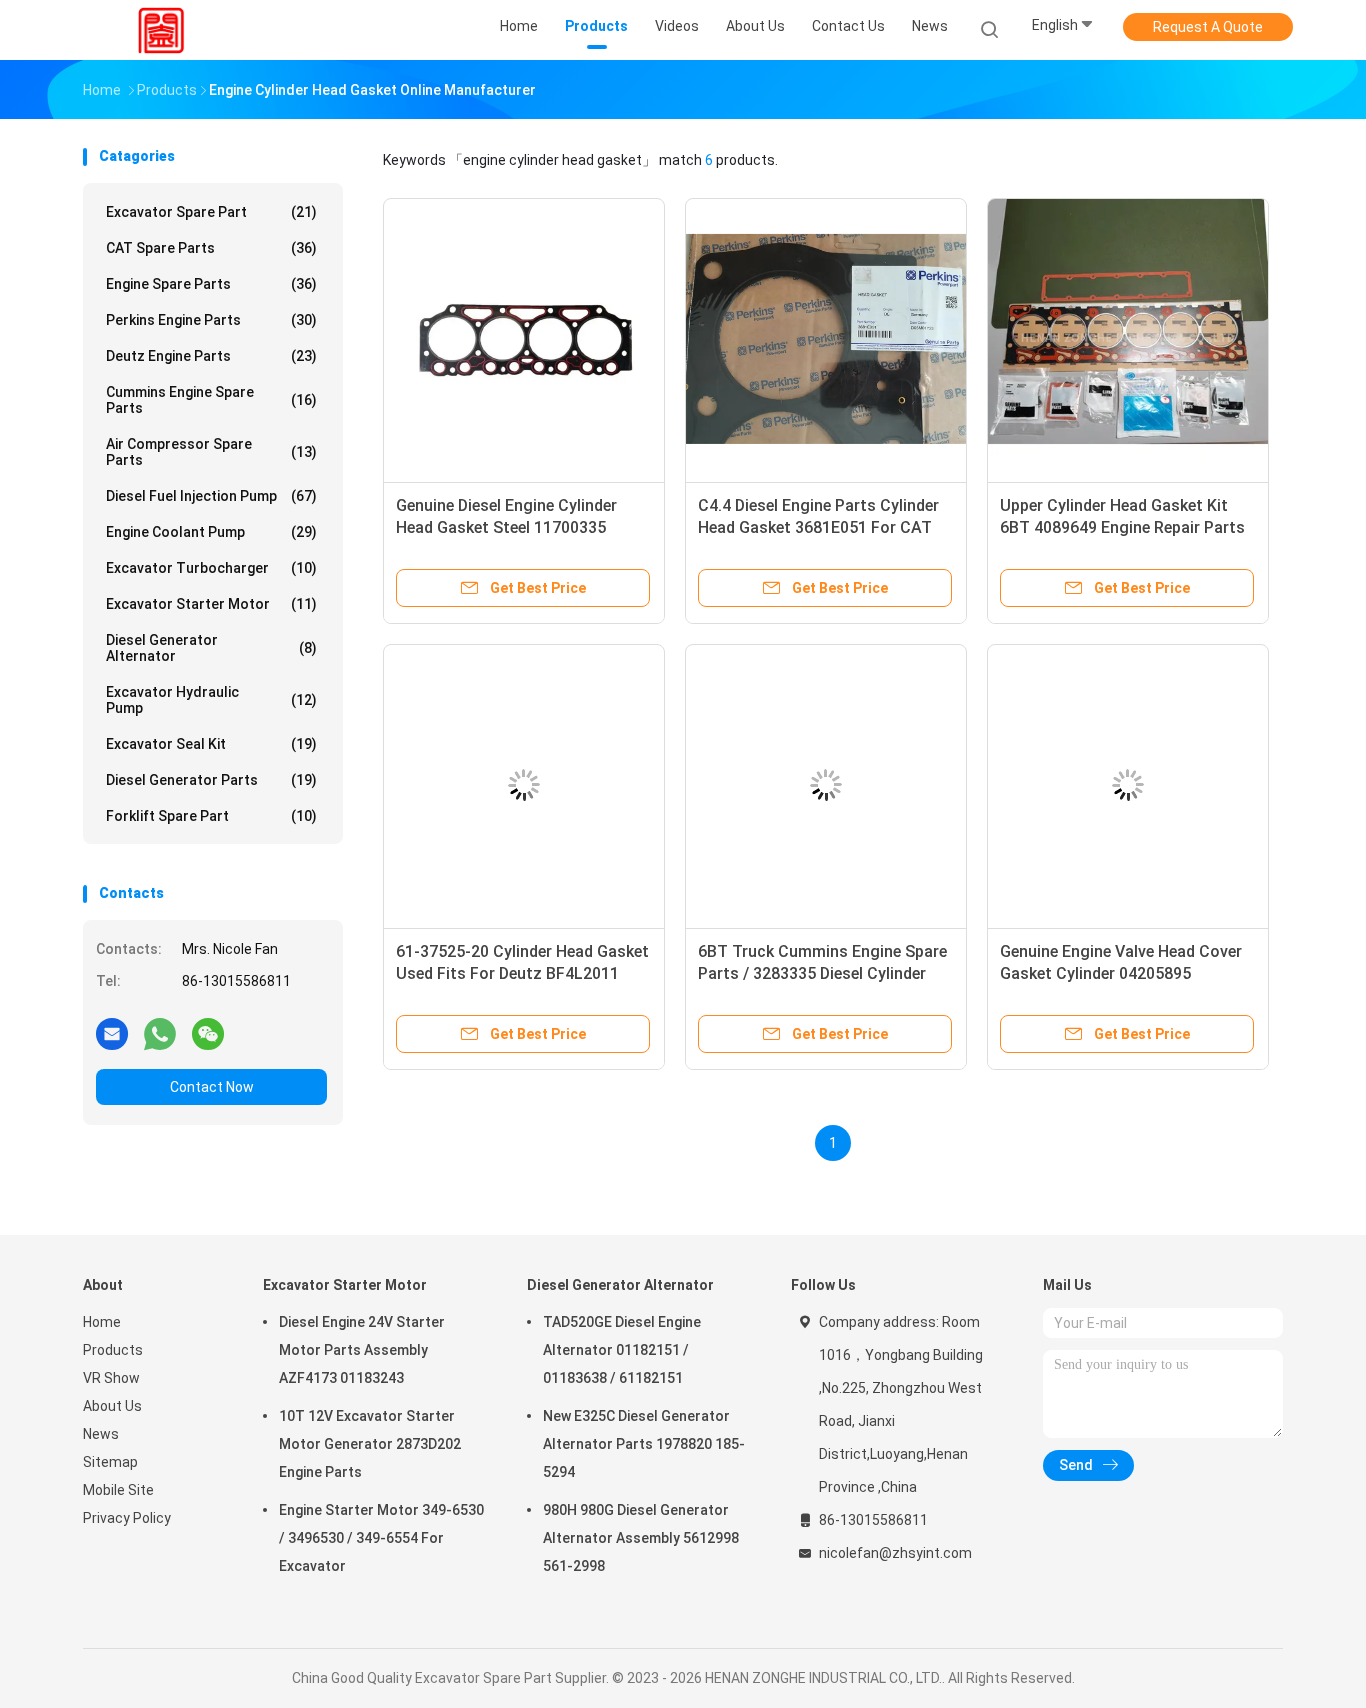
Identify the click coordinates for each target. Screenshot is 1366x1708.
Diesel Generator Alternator (211, 648)
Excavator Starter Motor (211, 604)
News (101, 1434)
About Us (112, 1406)
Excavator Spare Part (211, 212)
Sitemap (110, 1462)
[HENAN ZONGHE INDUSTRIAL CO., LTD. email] (112, 1033)
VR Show (111, 1378)
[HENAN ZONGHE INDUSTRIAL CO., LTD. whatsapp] (160, 1033)
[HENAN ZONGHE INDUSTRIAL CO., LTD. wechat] (208, 1033)
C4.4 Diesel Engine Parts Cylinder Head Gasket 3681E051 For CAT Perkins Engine (818, 527)
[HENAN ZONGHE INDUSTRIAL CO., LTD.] (161, 30)
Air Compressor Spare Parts (211, 452)
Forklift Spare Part (211, 816)
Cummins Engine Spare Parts (211, 400)
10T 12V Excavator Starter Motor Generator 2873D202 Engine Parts (370, 1444)
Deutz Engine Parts (211, 356)
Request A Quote (1208, 27)
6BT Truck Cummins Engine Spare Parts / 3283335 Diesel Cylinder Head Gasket (822, 973)
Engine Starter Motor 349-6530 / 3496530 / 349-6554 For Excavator (381, 1538)
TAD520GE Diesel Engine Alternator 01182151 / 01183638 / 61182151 (622, 1350)
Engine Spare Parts (211, 284)
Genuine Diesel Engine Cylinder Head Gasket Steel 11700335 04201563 (506, 527)
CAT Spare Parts (211, 248)
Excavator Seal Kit (211, 744)
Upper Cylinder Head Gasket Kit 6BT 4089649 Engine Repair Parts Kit (1122, 527)
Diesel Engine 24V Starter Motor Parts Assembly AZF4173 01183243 (362, 1350)
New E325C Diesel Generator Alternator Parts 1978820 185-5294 (644, 1444)
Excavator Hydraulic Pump (211, 700)
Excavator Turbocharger (211, 568)
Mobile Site (118, 1490)
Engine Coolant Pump (211, 532)
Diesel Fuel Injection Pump (211, 496)
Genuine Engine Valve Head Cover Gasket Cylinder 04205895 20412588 (1121, 973)
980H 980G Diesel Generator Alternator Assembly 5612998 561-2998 (641, 1538)
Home (102, 1322)
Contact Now (212, 1087)
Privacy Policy (127, 1518)
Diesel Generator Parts (211, 780)
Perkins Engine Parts (211, 320)
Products (113, 1350)
